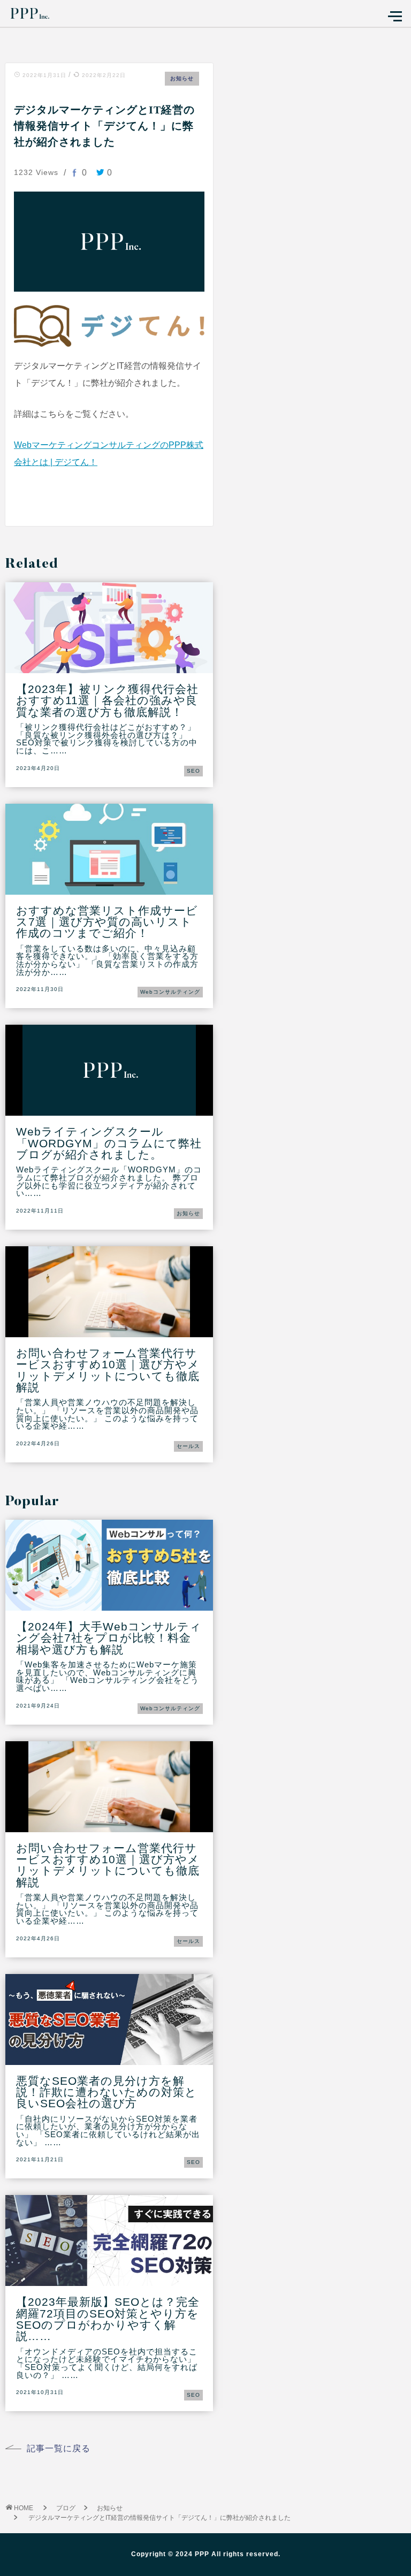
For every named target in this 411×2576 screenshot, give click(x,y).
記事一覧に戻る (59, 2449)
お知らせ (182, 78)
